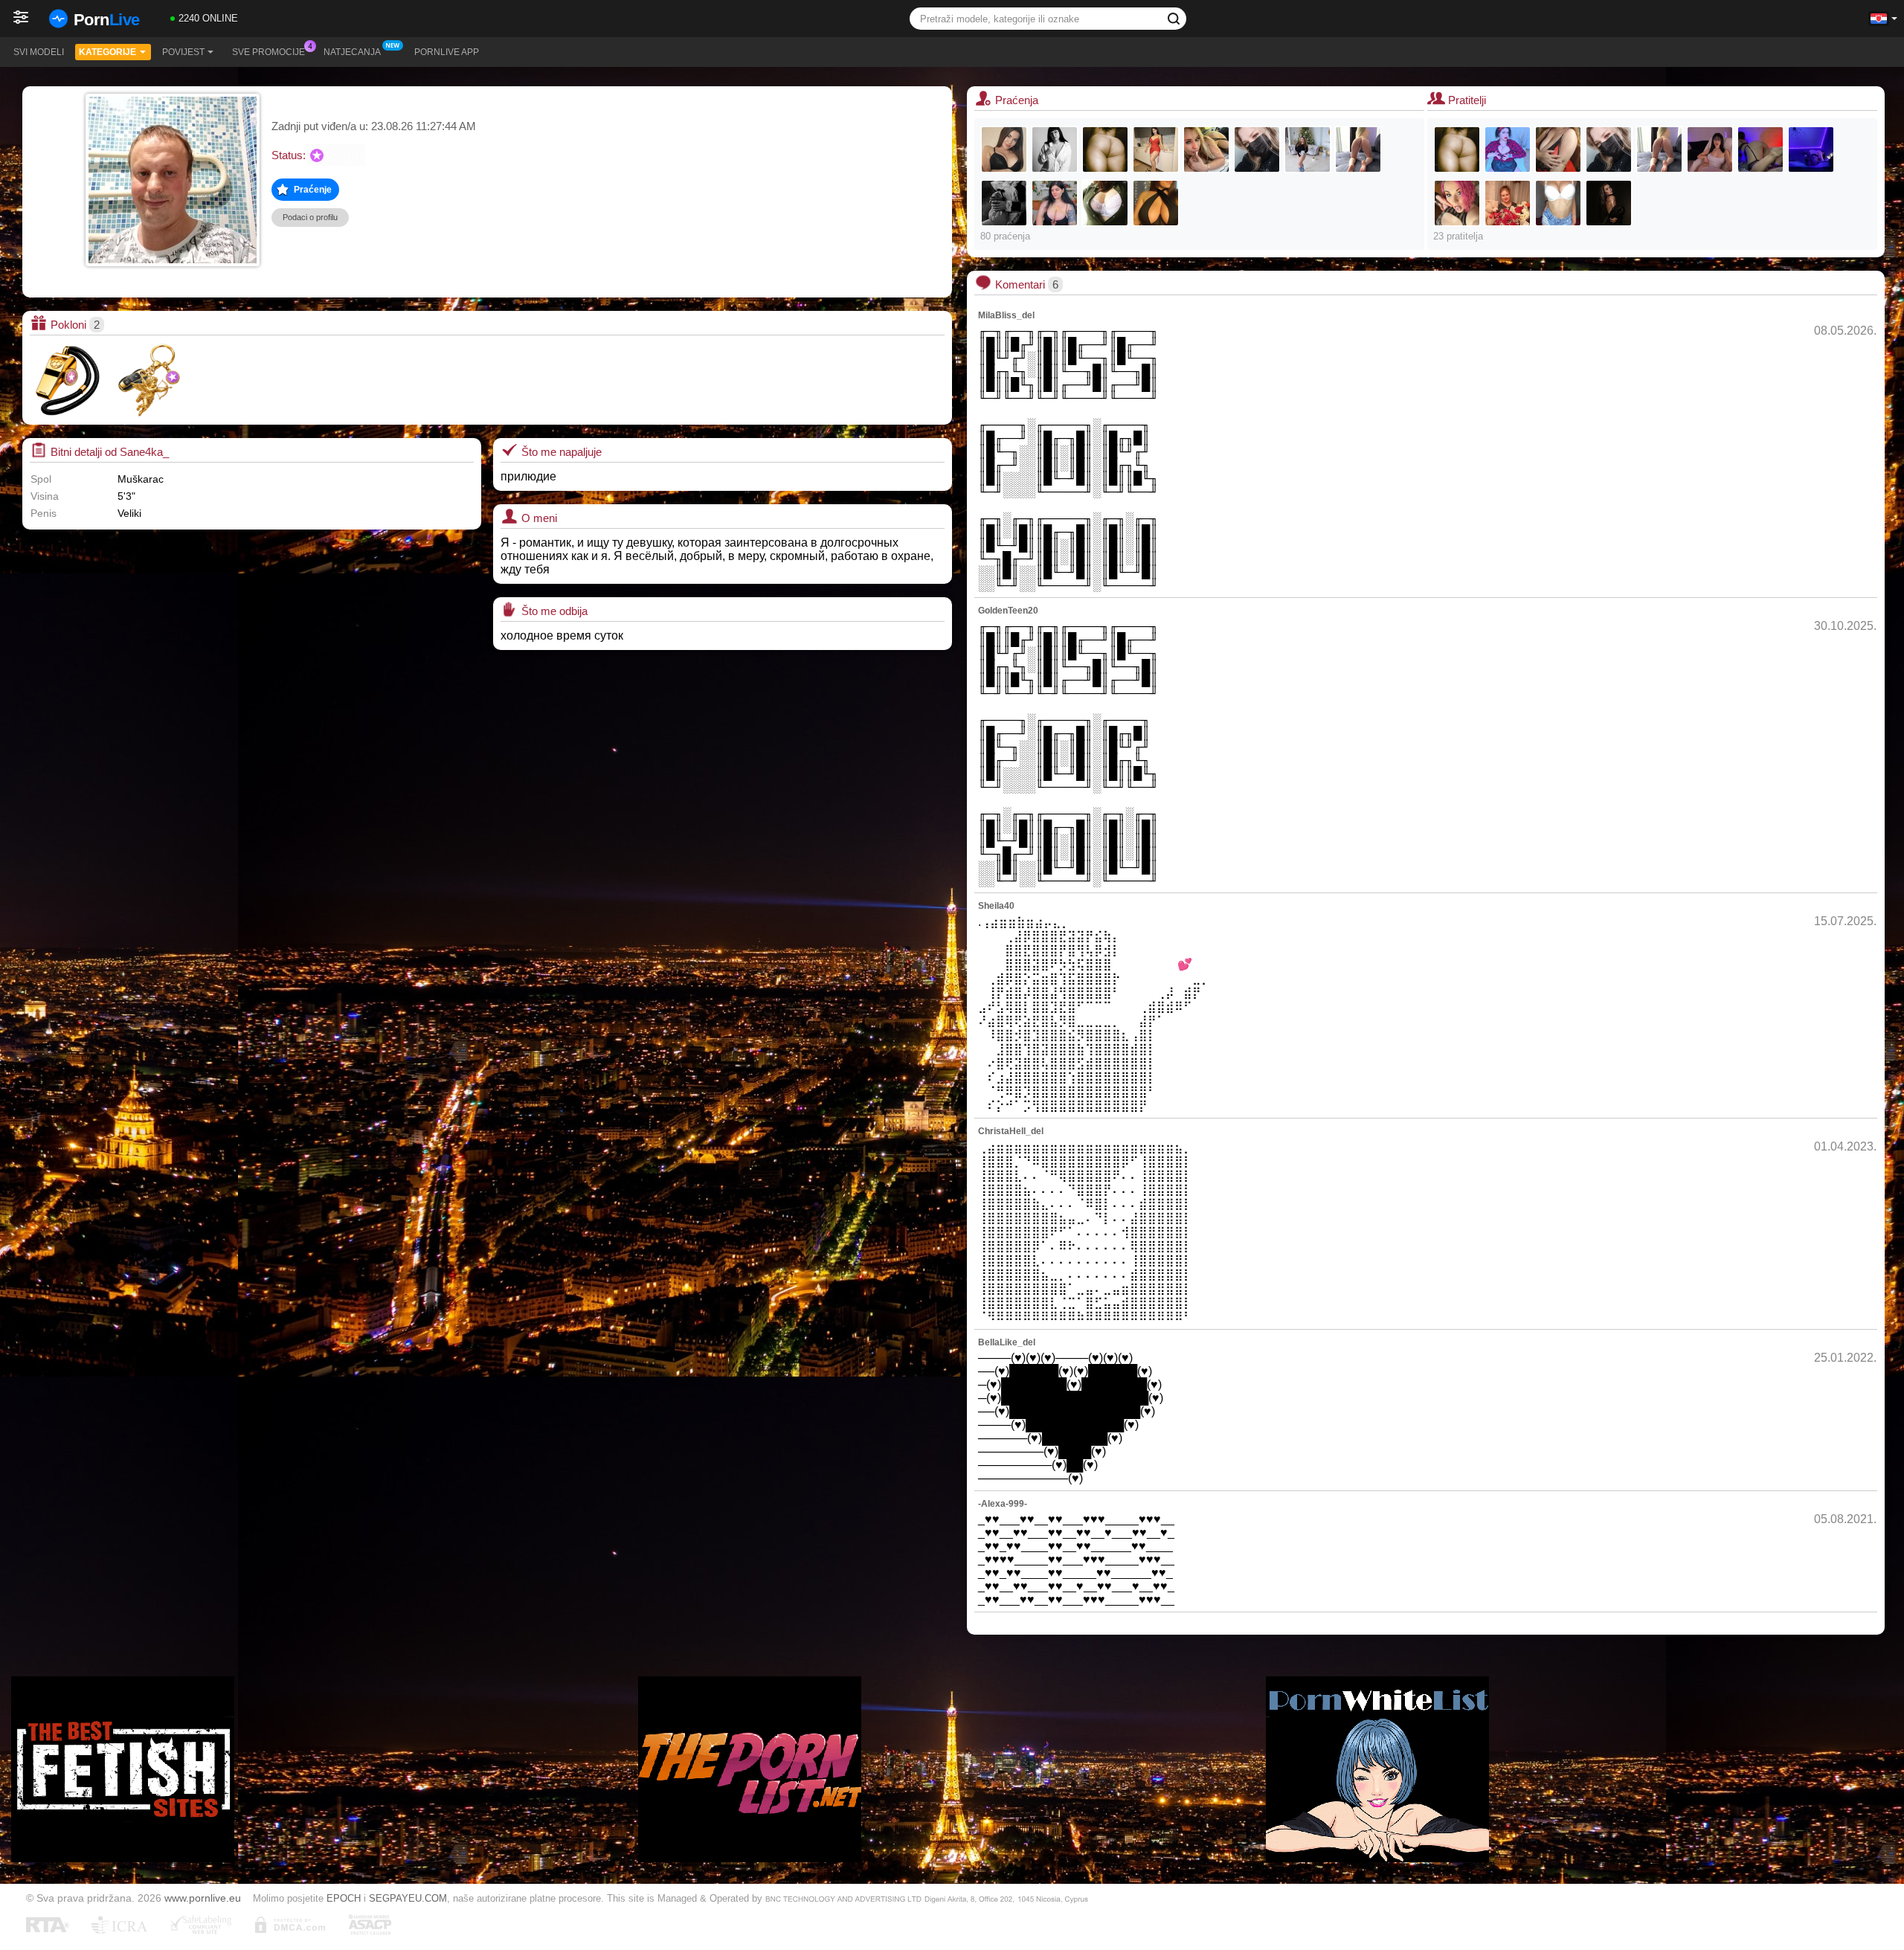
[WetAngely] (1558, 149)
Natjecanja (352, 52)
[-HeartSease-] (1055, 149)
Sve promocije (268, 52)
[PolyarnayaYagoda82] (1508, 203)
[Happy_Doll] (1156, 149)
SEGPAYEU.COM (408, 1898)
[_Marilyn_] (1358, 149)
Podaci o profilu (310, 217)
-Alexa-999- (1003, 1504)
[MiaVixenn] (1457, 203)
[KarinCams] (1105, 203)
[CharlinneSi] (1508, 149)
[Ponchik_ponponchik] (1055, 203)
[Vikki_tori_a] (1156, 203)
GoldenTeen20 (1008, 611)
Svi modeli (39, 52)
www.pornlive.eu (203, 1898)
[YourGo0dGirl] (1004, 149)
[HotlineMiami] (1811, 149)
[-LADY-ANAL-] (1105, 149)
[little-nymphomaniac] (1760, 149)
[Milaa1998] (1257, 149)
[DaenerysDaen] (1710, 149)
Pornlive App (447, 52)
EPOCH (344, 1898)
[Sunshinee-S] (1004, 203)
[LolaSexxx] (1609, 203)
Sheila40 (996, 906)
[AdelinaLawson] (1308, 149)
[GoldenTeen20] (1558, 203)
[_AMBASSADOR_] (1206, 149)
